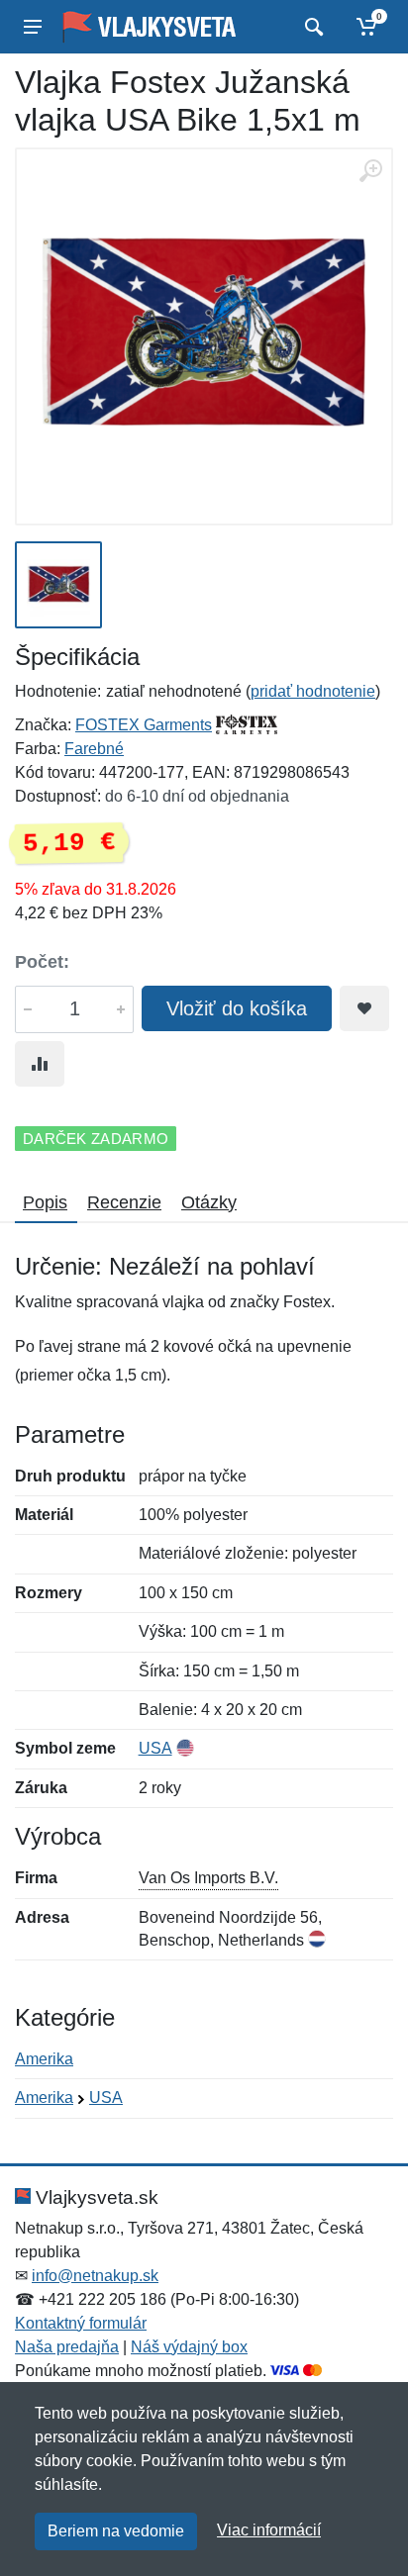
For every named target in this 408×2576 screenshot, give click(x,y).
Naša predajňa (67, 2347)
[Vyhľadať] (311, 27)
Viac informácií (269, 2530)
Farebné (94, 749)
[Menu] (33, 27)
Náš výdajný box (189, 2347)
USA (155, 1748)
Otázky (209, 1202)
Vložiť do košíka (237, 1008)
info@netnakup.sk (95, 2276)
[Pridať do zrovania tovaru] (40, 1064)
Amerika (44, 2059)
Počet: (42, 962)
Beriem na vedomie (116, 2531)
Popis (45, 1202)
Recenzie (124, 1202)
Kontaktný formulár (81, 2323)
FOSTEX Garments (144, 725)
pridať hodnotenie (313, 691)
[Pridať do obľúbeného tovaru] (364, 1008)
